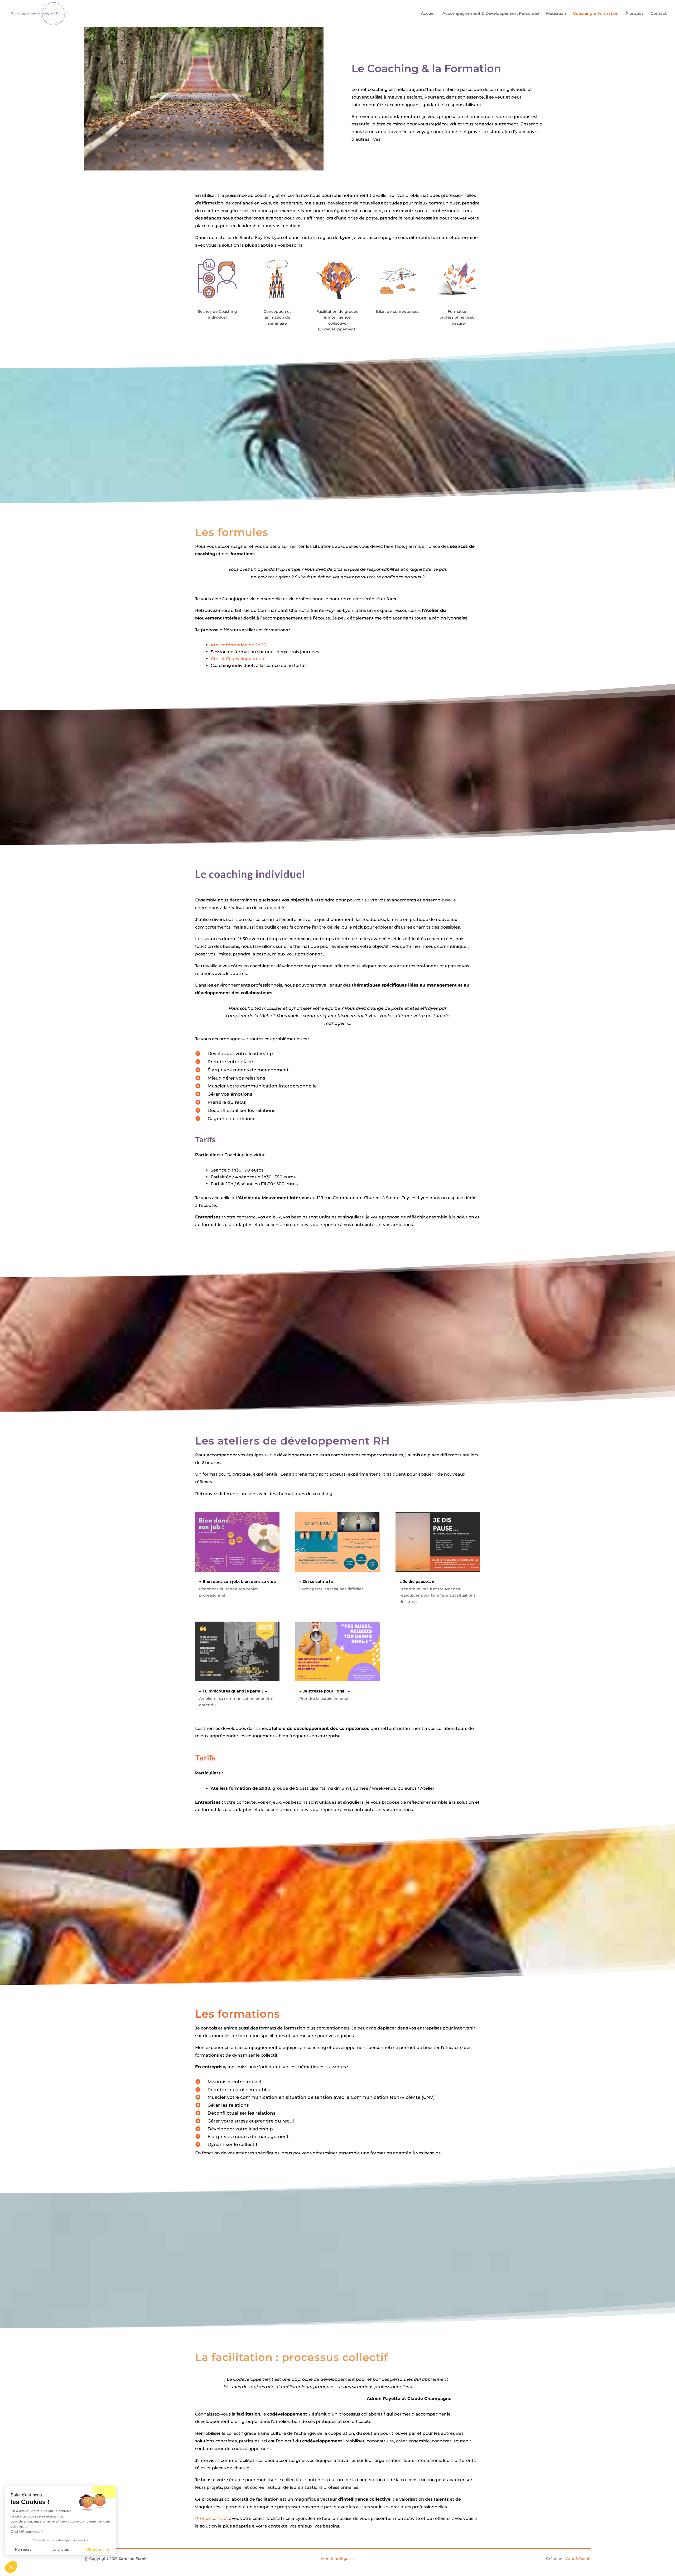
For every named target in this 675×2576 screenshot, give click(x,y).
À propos (635, 14)
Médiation (556, 14)
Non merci (24, 2549)
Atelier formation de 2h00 (238, 645)
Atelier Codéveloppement (239, 659)
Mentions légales (337, 2559)
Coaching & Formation (596, 14)
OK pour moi (98, 2549)
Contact (659, 14)
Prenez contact (212, 2518)
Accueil (428, 14)
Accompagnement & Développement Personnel (491, 14)
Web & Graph (578, 2559)
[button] (11, 2567)
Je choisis (61, 2549)
